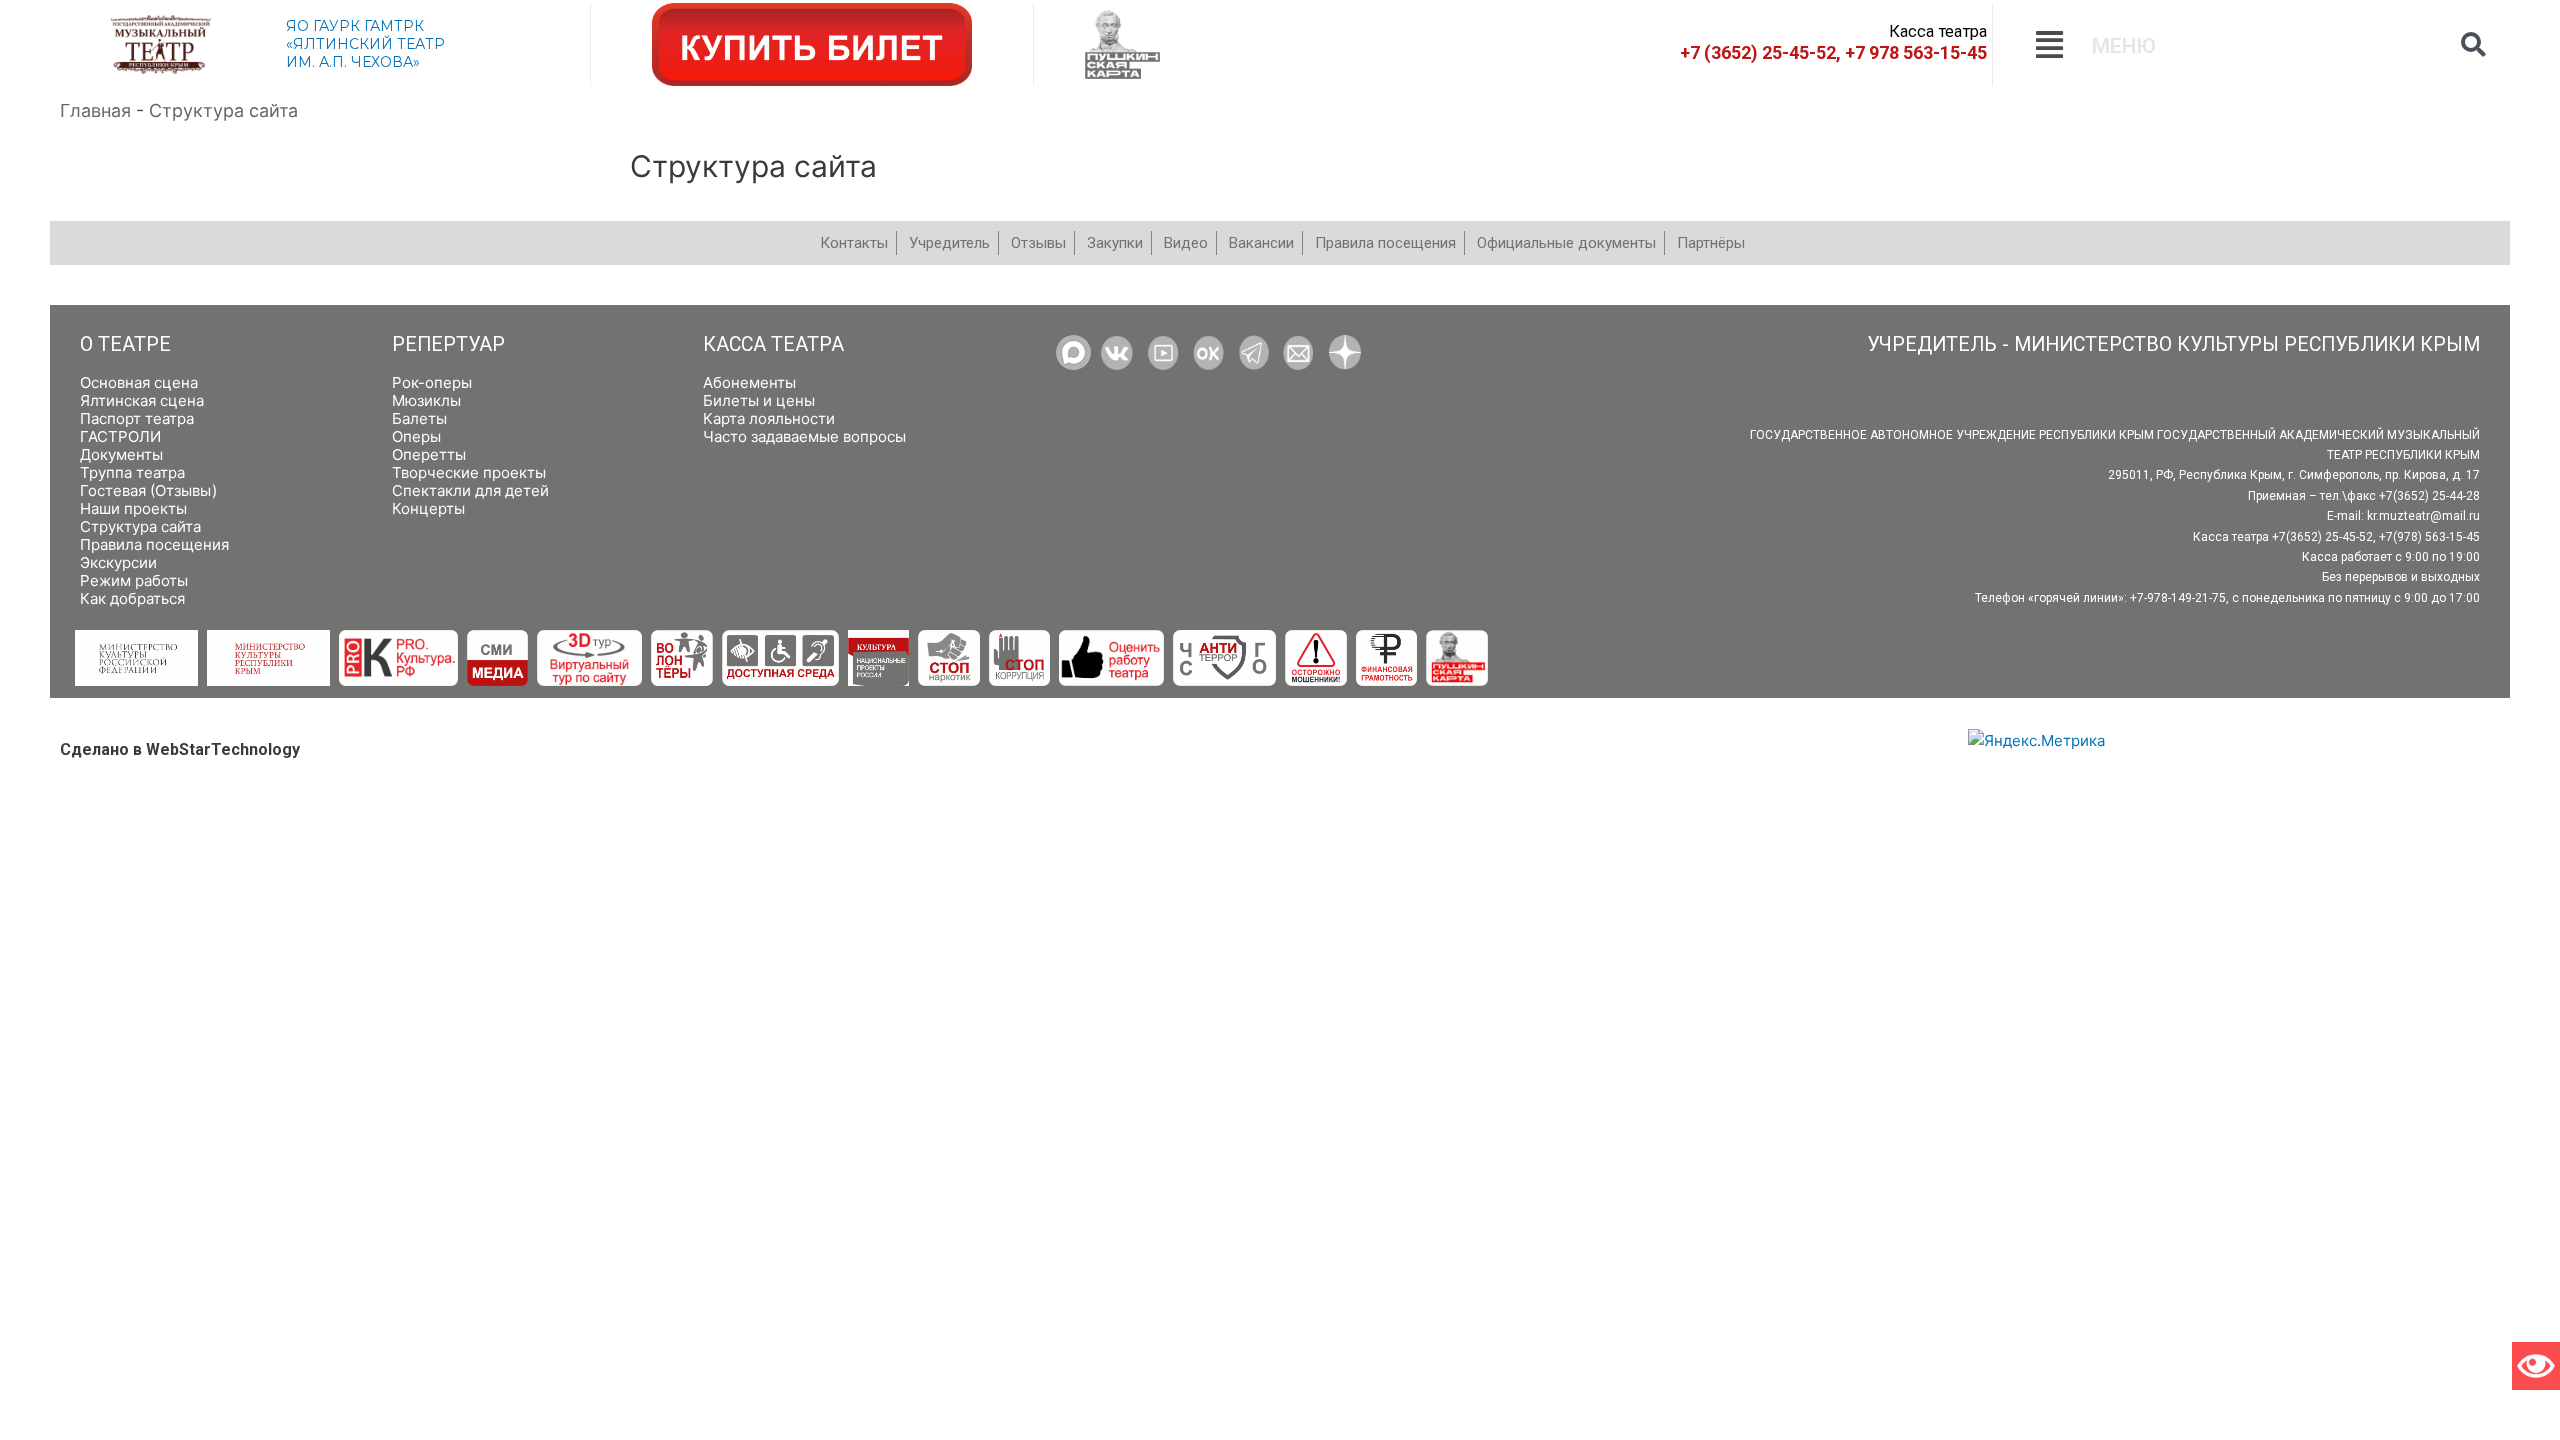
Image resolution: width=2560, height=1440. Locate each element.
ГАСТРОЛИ (120, 436)
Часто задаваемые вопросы (804, 436)
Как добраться (132, 598)
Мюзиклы (426, 400)
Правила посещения (154, 544)
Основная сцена (139, 382)
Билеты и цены (759, 400)
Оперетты (429, 454)
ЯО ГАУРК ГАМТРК (355, 26)
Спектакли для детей (470, 490)
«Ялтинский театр (365, 44)
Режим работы (134, 580)
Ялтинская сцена (142, 400)
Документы (121, 454)
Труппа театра (132, 472)
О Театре (125, 344)
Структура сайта (140, 526)
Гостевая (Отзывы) (148, 490)
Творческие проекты (469, 472)
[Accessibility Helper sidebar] (2536, 1366)
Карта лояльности (769, 418)
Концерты (428, 508)
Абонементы (749, 382)
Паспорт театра (137, 418)
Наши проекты (133, 508)
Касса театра (773, 344)
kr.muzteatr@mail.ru (2423, 516)
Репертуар (448, 344)
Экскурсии (118, 562)
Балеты (419, 418)
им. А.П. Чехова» (353, 62)
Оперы (416, 436)
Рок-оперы (432, 382)
